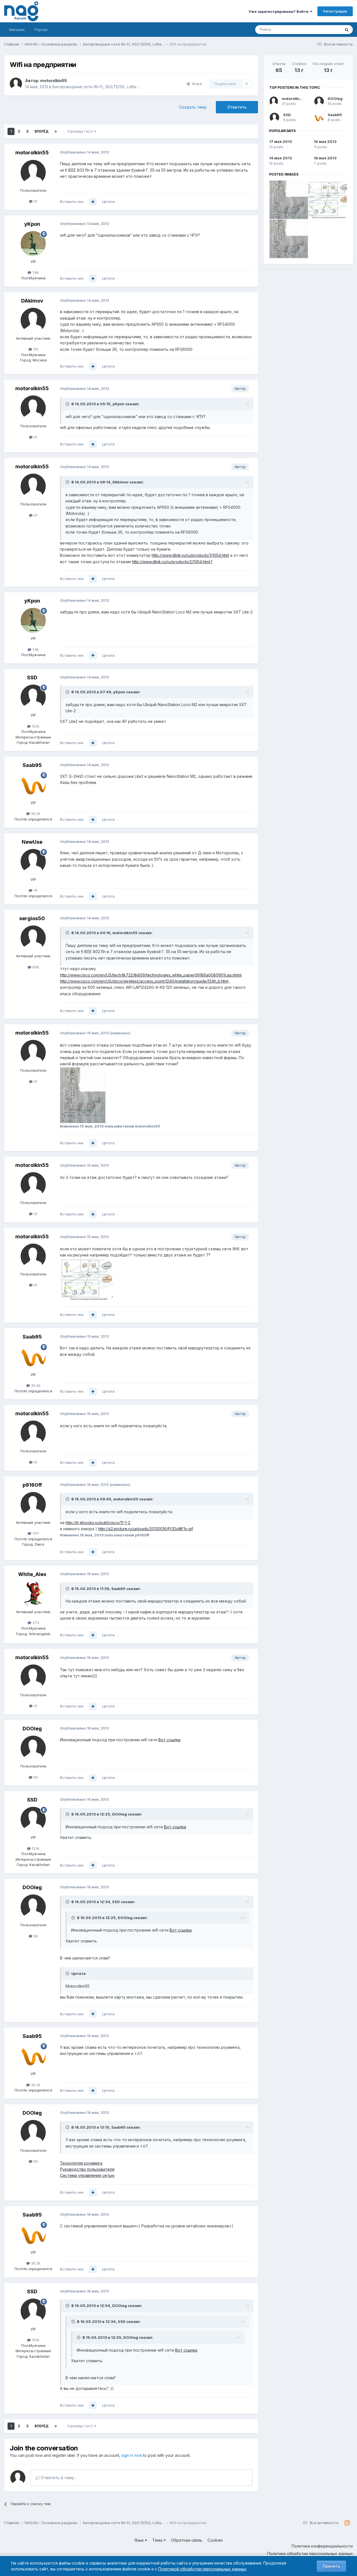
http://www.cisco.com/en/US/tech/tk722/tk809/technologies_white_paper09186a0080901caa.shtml (151, 975)
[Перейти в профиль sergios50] (33, 938)
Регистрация (335, 11)
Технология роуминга (81, 2163)
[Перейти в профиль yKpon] (33, 244)
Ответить (237, 107)
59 (35, 1777)
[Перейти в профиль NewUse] (33, 862)
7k (35, 890)
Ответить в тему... (58, 2478)
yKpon (32, 224)
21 (35, 201)
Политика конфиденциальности (322, 2546)
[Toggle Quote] (68, 404)
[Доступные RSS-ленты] (347, 2523)
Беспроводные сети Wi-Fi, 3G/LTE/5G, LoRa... (96, 87)
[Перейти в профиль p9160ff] (33, 1505)
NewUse (32, 842)
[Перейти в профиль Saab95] (33, 785)
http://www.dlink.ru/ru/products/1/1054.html (190, 555)
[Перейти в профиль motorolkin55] (16, 84)
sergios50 (32, 918)
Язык (140, 2540)
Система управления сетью (87, 2175)
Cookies (215, 2540)
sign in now (132, 2455)
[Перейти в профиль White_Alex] (33, 1594)
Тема (158, 2540)
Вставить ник (72, 202)
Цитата (108, 202)
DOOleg (32, 1729)
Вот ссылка (169, 1740)
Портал (41, 30)
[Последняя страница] (56, 131)
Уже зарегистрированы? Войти (279, 11)
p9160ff (32, 1485)
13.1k (35, 726)
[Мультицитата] (93, 202)
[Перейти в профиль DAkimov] (33, 320)
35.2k (35, 814)
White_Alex (32, 1574)
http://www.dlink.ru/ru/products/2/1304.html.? (172, 562)
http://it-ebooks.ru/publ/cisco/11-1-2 (98, 1523)
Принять (331, 2566)
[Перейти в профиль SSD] (33, 697)
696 (35, 967)
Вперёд (42, 131)
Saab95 (32, 765)
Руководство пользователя (87, 2169)
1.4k (35, 272)
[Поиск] (347, 30)
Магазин (17, 30)
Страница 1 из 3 (81, 131)
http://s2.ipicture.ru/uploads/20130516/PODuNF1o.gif (146, 1529)
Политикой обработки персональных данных (202, 2569)
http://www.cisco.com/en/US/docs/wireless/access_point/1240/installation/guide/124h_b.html (144, 981)
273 (35, 1623)
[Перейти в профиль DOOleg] (33, 1748)
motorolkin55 (54, 81)
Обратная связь (187, 2540)
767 (35, 1533)
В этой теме (323, 29)
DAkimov (32, 301)
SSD (32, 677)
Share (196, 84)
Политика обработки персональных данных (310, 2554)
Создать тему (193, 107)
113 (35, 349)
